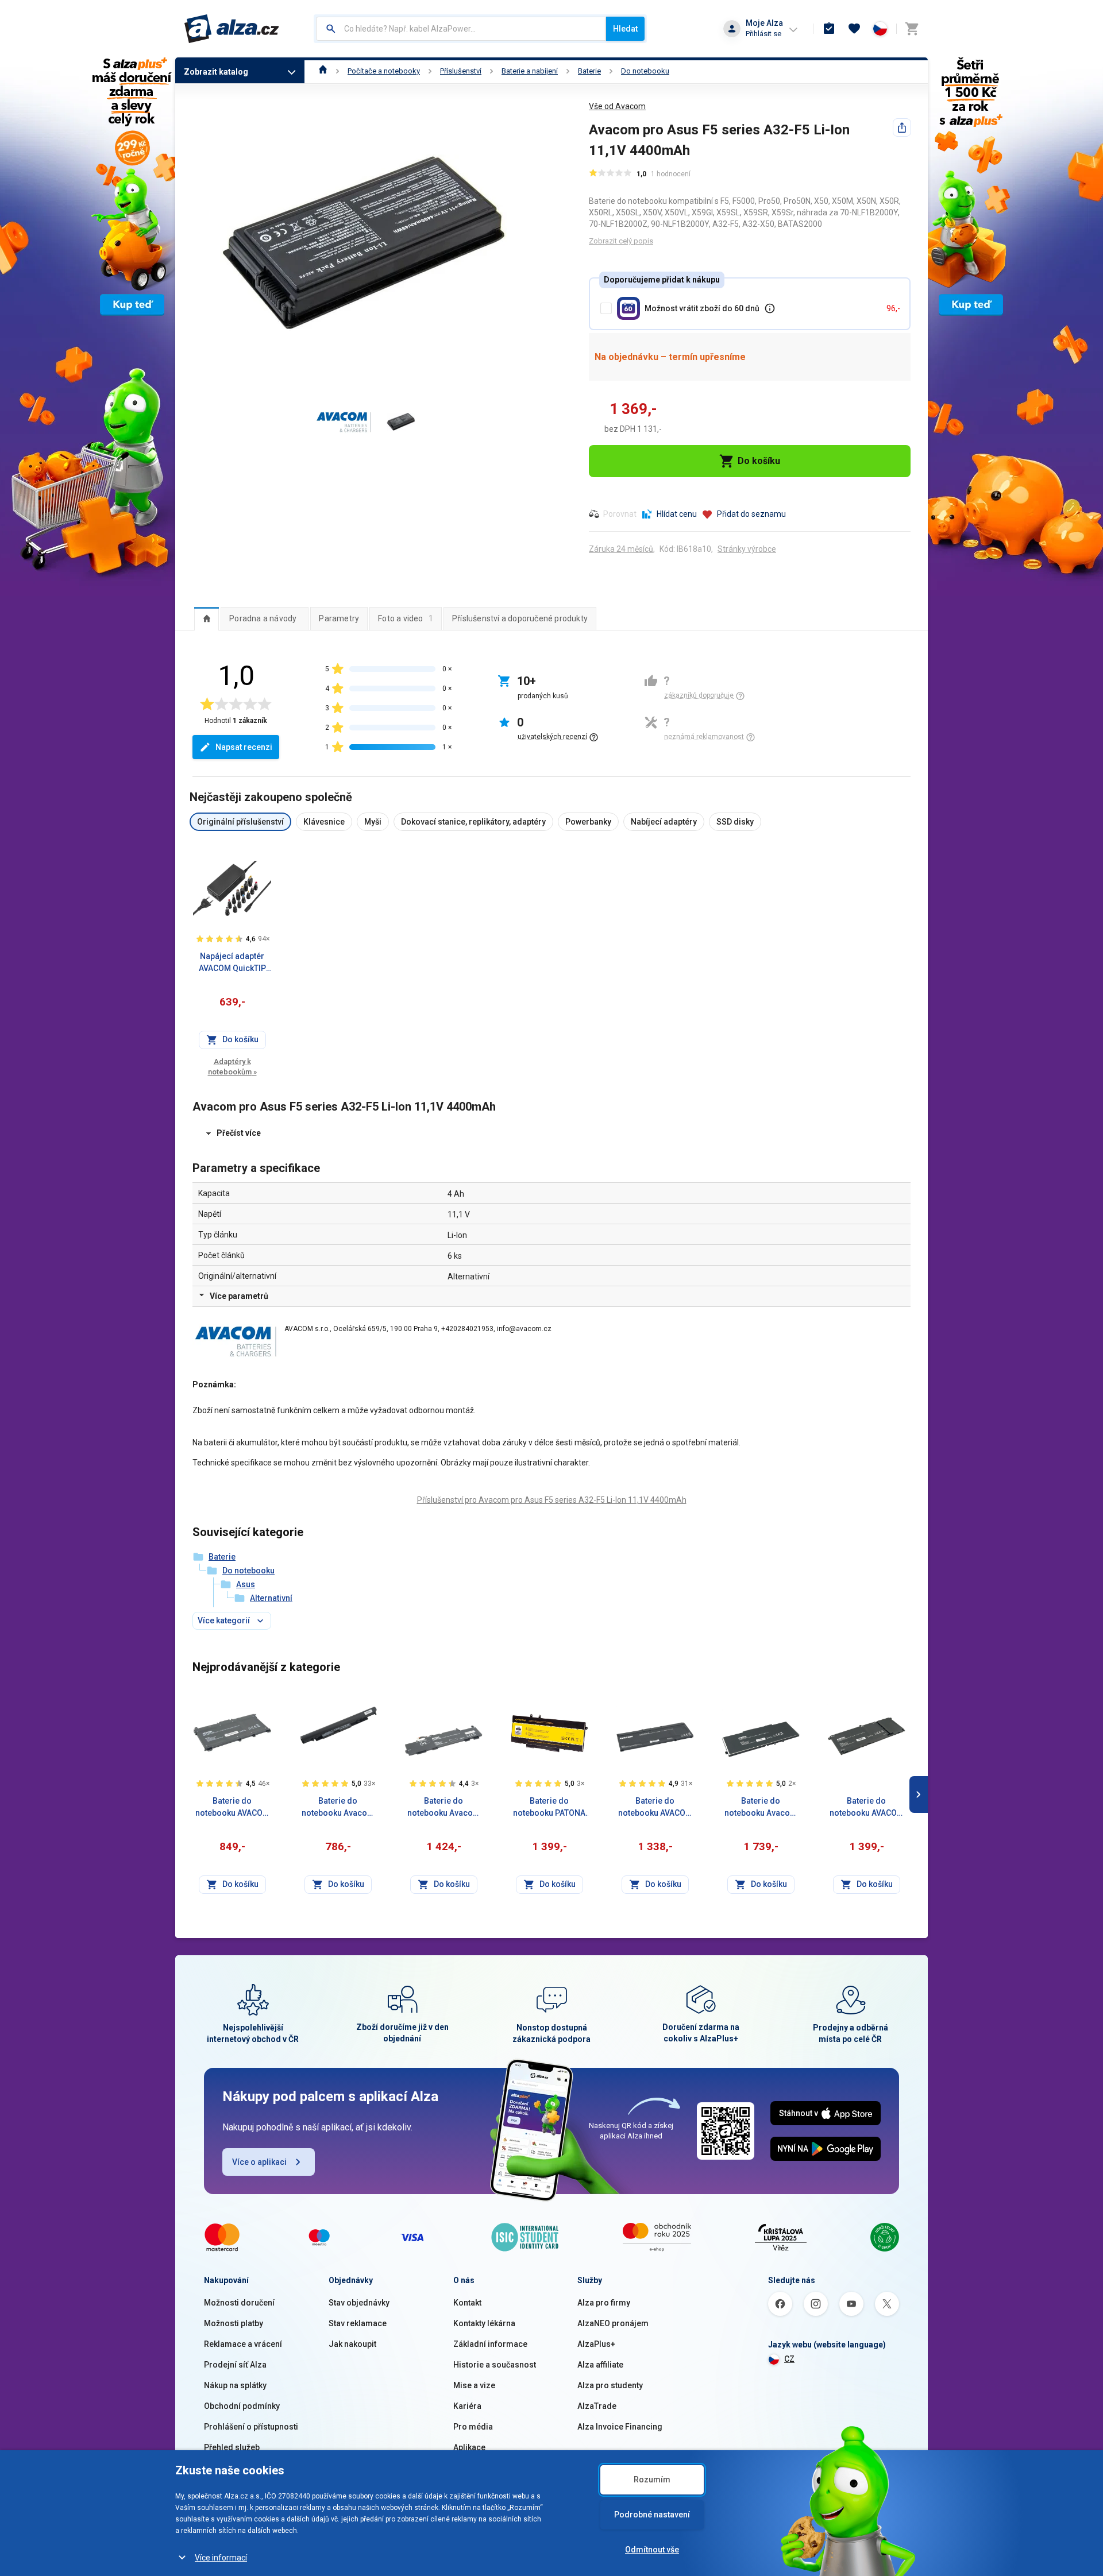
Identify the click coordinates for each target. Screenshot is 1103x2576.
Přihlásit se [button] (763, 34)
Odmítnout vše (652, 2550)
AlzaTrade (597, 2406)
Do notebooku (645, 71)
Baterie (589, 71)
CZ (789, 2359)
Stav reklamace (358, 2323)
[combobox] (461, 29)
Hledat (625, 29)
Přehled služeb (232, 2447)
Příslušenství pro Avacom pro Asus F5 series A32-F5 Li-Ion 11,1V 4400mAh (552, 1500)
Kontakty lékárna (484, 2323)
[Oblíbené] (854, 29)
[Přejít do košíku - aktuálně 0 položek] (912, 29)
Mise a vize (474, 2385)
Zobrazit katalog (216, 72)
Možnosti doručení (239, 2303)
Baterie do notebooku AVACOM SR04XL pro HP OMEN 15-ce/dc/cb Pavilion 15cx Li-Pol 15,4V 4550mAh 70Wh (655, 1808)
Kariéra (467, 2406)
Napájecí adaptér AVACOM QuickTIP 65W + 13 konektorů (232, 963)
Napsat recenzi (244, 747)
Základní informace (490, 2344)
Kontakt (467, 2303)
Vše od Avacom (617, 106)
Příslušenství (461, 71)
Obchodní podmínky (242, 2406)
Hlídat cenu (677, 514)
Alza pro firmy (604, 2303)
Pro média (473, 2427)
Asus (246, 1584)
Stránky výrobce (747, 549)
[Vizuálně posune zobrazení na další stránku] (919, 1794)
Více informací (221, 2558)
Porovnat (620, 514)
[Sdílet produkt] (902, 127)
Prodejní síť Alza (235, 2365)
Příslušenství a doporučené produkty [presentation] (520, 618)
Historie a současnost (495, 2365)
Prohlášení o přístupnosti (251, 2427)
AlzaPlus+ (596, 2344)
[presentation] (207, 618)
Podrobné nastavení (652, 2515)
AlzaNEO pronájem (613, 2323)
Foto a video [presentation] (406, 618)
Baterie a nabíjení (530, 71)
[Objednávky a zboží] (829, 29)
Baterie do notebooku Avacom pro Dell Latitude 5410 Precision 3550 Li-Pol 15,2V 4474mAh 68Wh (761, 1808)
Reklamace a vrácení (243, 2344)
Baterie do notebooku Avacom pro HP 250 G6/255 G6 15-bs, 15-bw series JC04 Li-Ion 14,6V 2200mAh (338, 1808)
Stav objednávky (359, 2303)
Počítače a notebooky (384, 71)
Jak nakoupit (352, 2344)
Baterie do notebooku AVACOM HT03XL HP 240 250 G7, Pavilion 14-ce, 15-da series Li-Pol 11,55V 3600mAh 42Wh (232, 1808)
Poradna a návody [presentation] (263, 618)
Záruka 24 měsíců (621, 549)
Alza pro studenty (610, 2385)
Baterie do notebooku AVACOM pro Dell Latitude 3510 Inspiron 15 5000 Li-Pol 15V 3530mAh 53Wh (867, 1808)
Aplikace (469, 2447)
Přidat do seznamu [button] (751, 514)
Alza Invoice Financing (620, 2427)
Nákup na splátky (235, 2385)
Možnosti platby (234, 2323)
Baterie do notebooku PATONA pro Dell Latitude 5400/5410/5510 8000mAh (549, 1808)
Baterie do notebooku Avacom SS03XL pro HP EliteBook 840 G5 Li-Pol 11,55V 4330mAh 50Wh (443, 1808)
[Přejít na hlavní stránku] (232, 29)
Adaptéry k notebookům (232, 1067)
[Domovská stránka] (323, 71)
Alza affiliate (600, 2365)
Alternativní (271, 1598)
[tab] (207, 618)
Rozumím (652, 2480)
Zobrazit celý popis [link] (621, 241)
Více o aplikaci (259, 2162)
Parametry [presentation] (339, 618)
